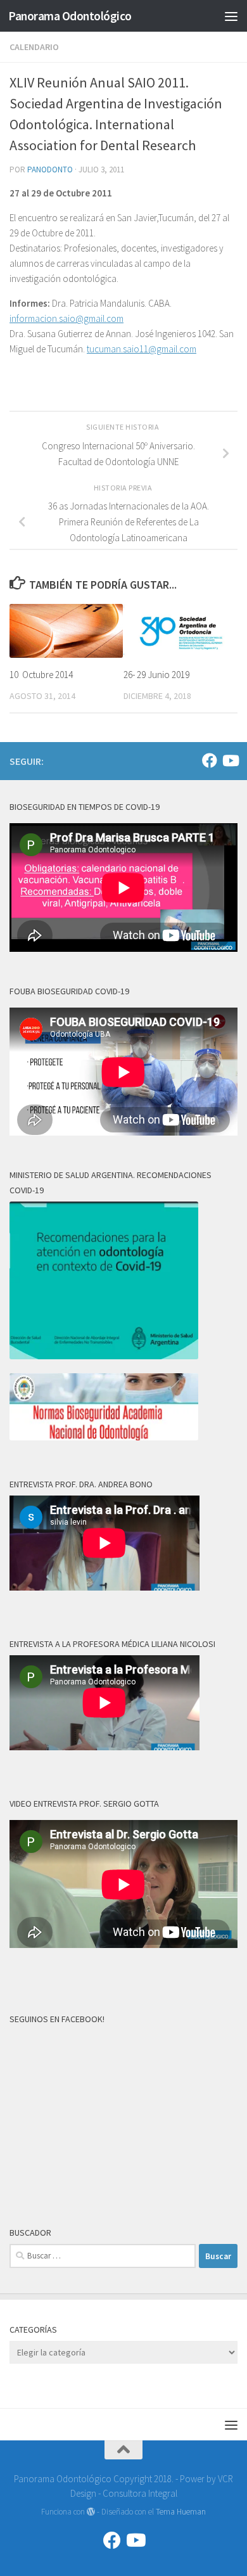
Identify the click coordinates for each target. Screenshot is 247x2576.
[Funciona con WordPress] (91, 2512)
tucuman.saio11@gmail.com (142, 349)
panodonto (50, 170)
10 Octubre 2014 (41, 675)
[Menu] (231, 16)
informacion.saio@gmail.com (66, 318)
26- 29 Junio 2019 (156, 675)
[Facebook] (210, 760)
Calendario (34, 47)
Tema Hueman (181, 2512)
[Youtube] (230, 760)
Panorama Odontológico (70, 16)
